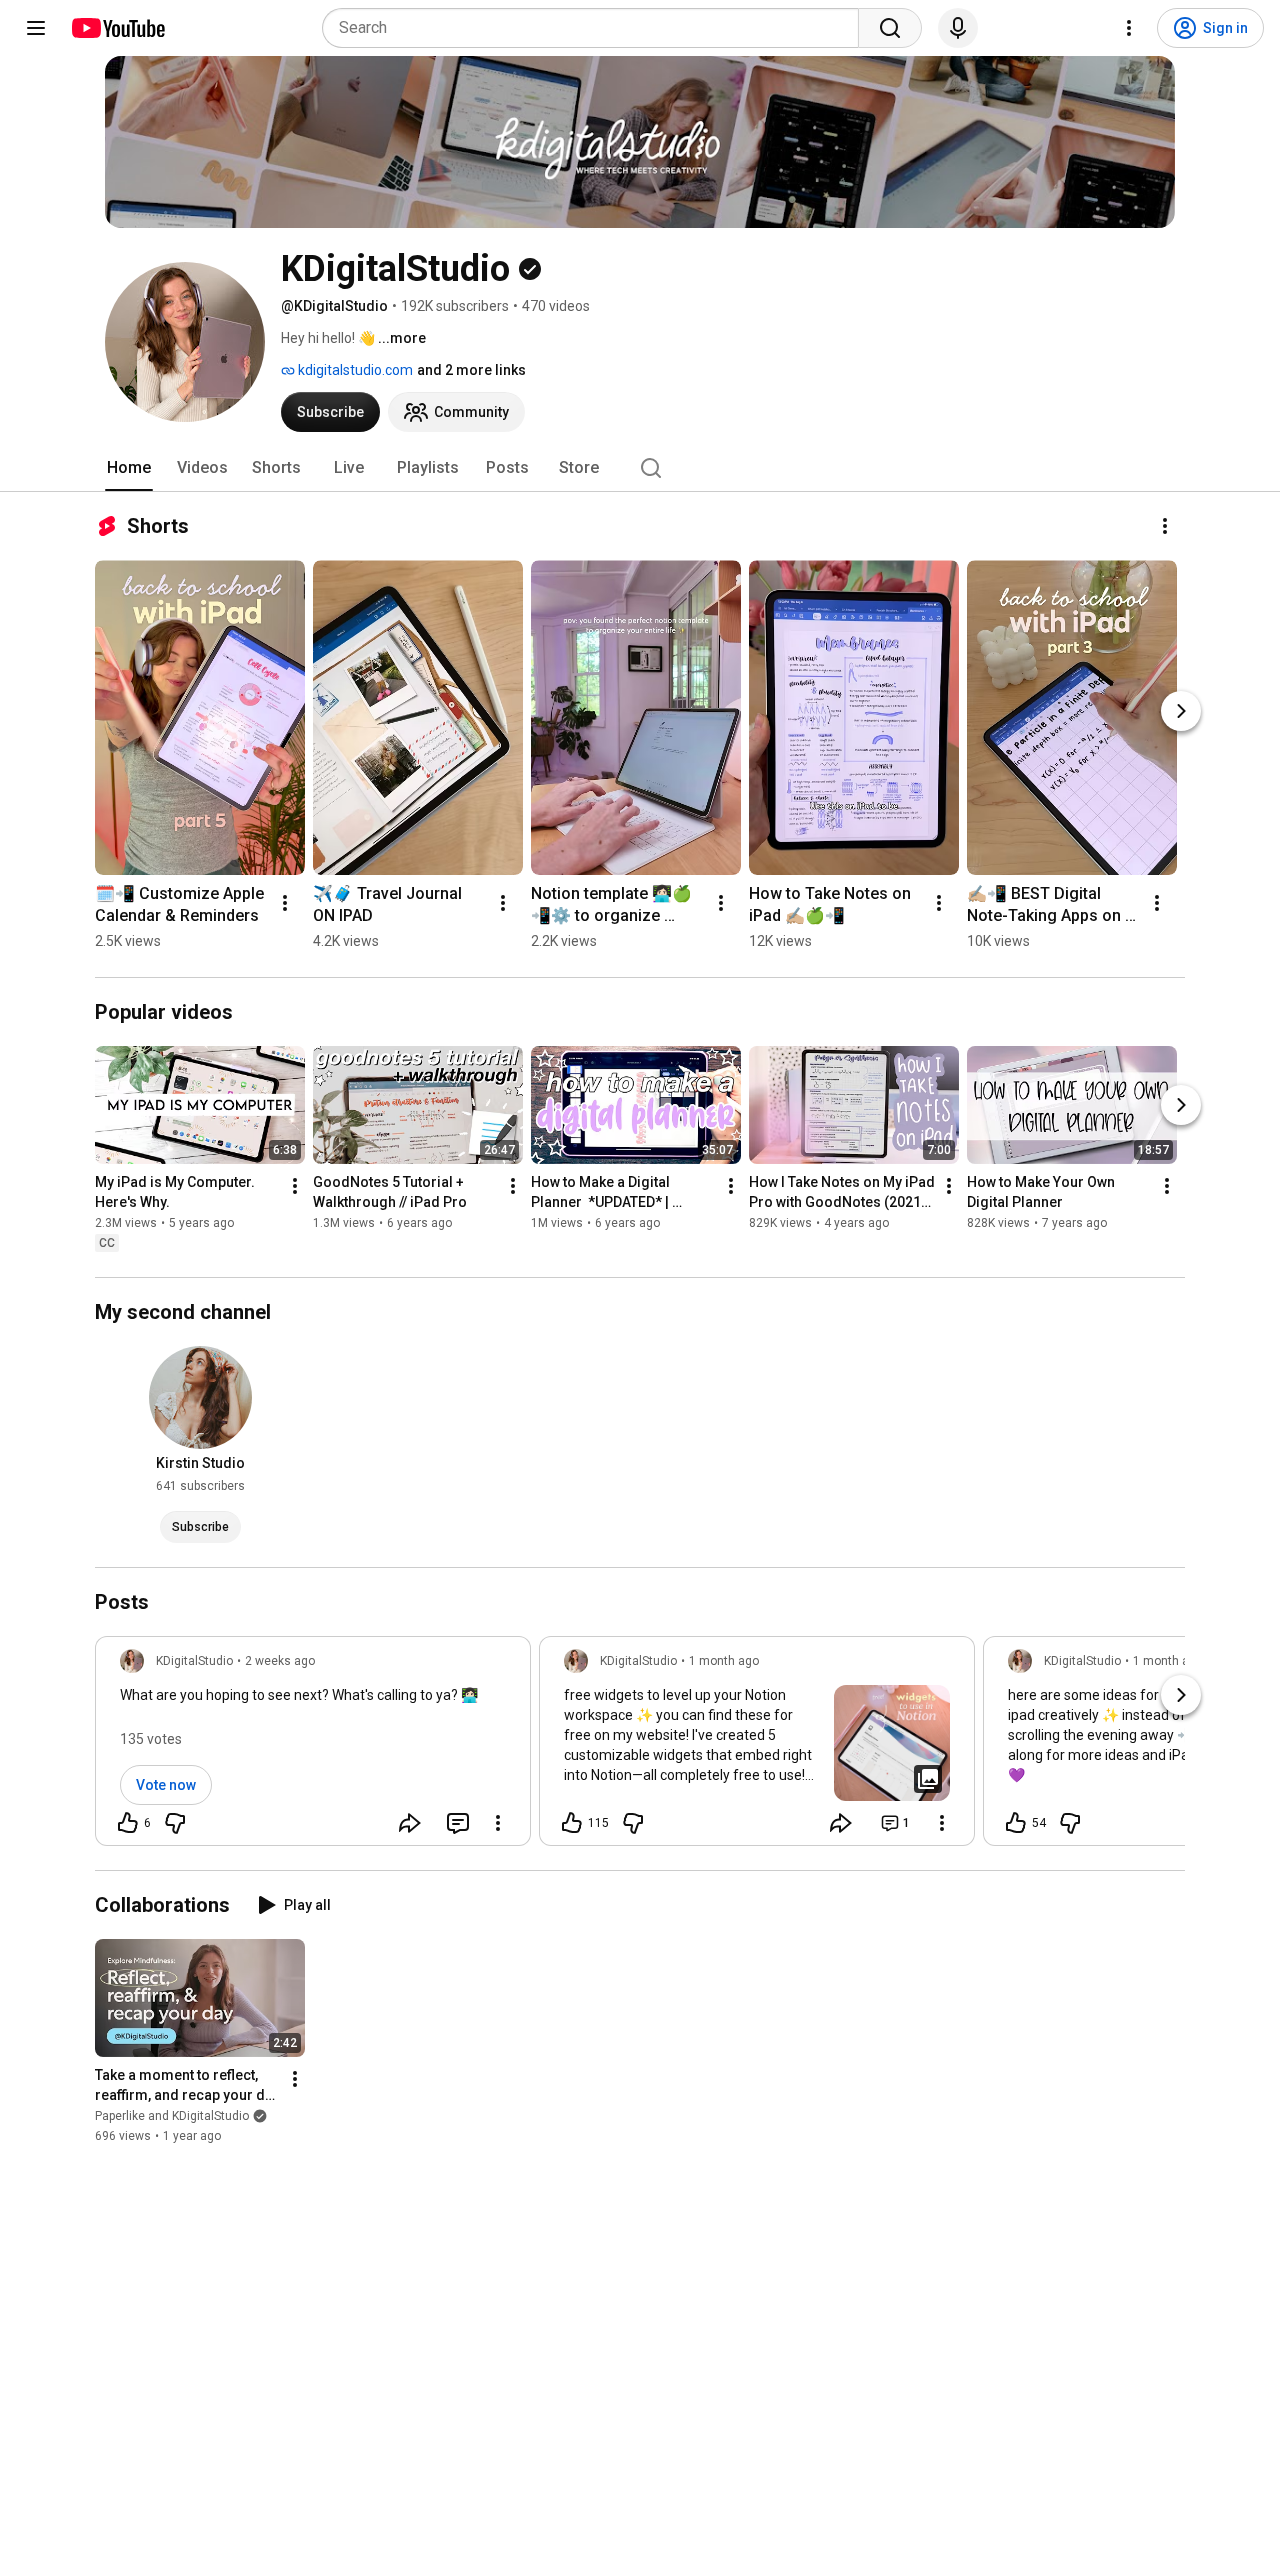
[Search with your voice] (958, 28)
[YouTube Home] (117, 28)
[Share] (410, 1823)
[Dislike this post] (175, 1823)
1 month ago (724, 1661)
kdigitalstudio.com (354, 370)
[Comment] (458, 1823)
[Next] (1181, 711)
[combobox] (596, 28)
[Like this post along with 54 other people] (1016, 1823)
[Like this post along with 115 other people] (572, 1823)
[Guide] (36, 28)
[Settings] (1129, 28)
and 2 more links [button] (471, 370)
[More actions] (1165, 526)
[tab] (129, 468)
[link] (313, 1747)
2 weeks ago (280, 1661)
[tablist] (640, 468)
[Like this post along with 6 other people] (128, 1823)
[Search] (890, 28)
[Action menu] (498, 1823)
